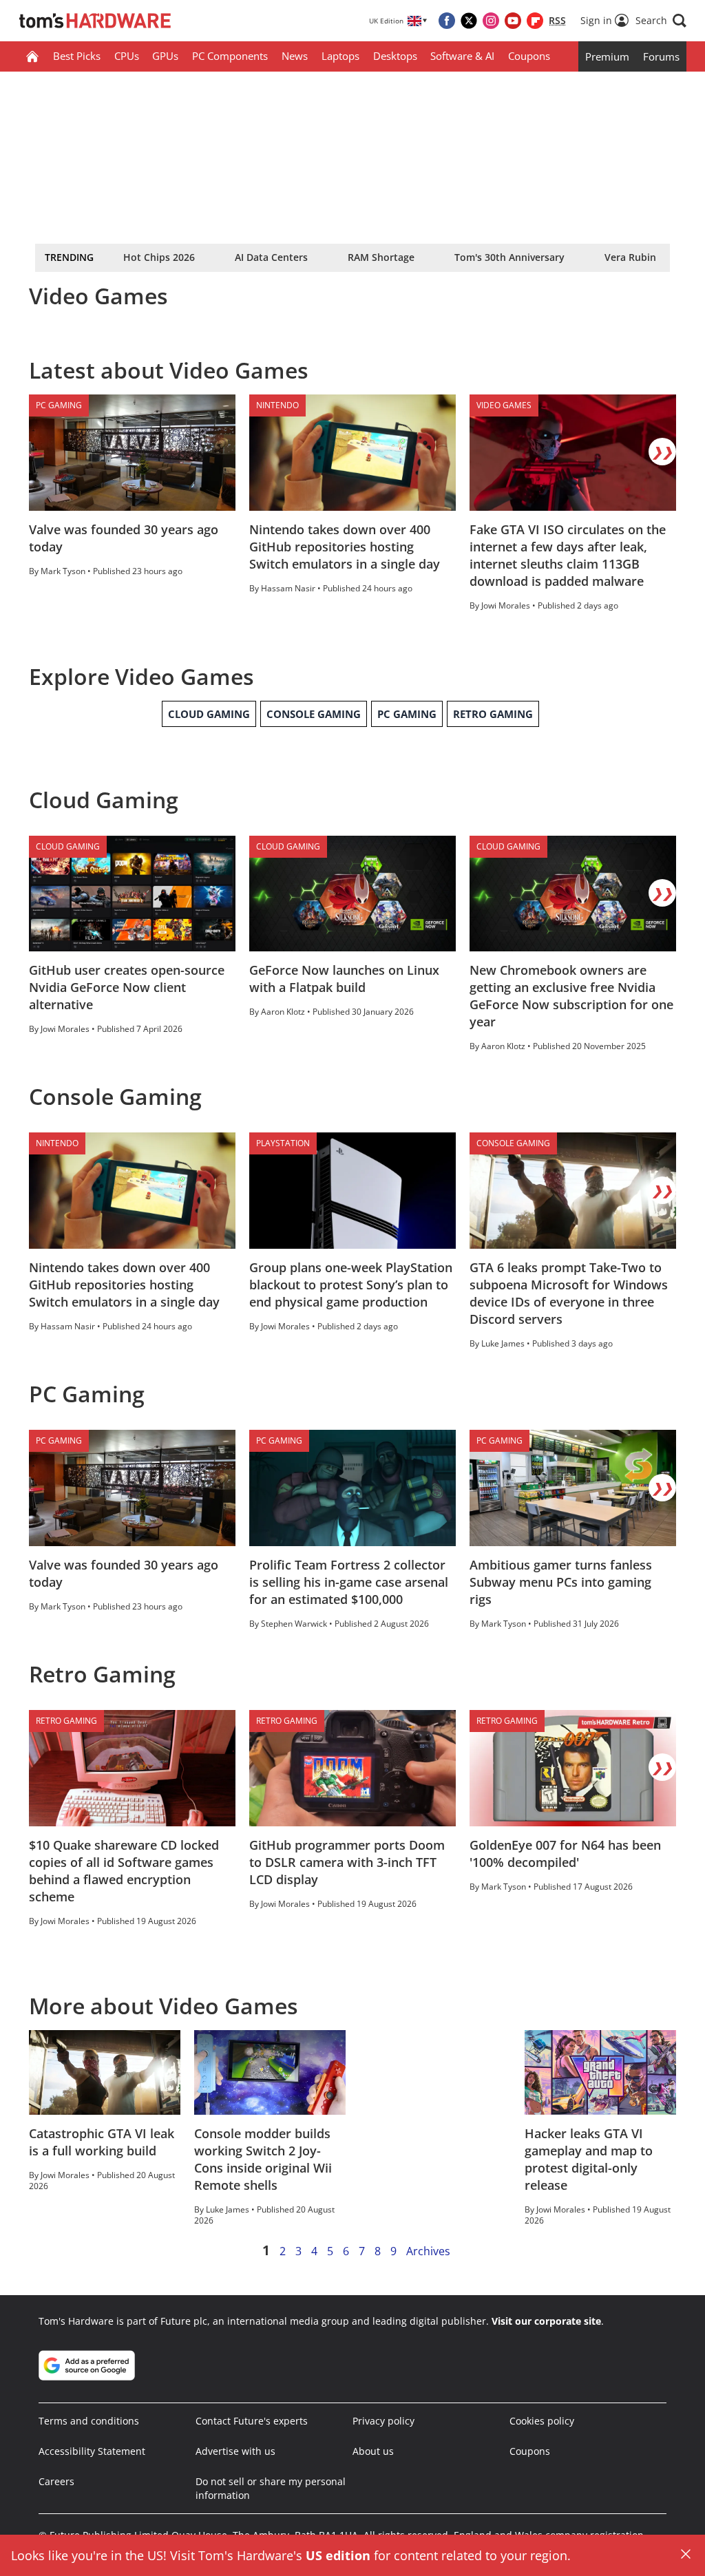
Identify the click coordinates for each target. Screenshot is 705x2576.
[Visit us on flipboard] (535, 21)
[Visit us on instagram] (491, 21)
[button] (661, 21)
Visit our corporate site (546, 2321)
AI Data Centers (271, 257)
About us (373, 2451)
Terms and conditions (89, 2421)
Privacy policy (383, 2421)
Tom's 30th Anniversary (509, 257)
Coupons (529, 56)
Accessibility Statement (92, 2451)
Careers (56, 2481)
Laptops (340, 56)
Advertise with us (235, 2451)
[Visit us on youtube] (513, 21)
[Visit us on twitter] (469, 21)
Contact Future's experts (252, 2421)
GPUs (165, 56)
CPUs (127, 56)
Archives (428, 2251)
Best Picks (77, 56)
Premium (607, 56)
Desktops (395, 56)
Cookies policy (542, 2421)
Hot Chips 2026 (159, 257)
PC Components (230, 56)
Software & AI (462, 56)
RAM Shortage (381, 257)
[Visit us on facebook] (447, 21)
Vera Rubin (630, 257)
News (295, 56)
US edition (338, 2555)
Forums (661, 56)
